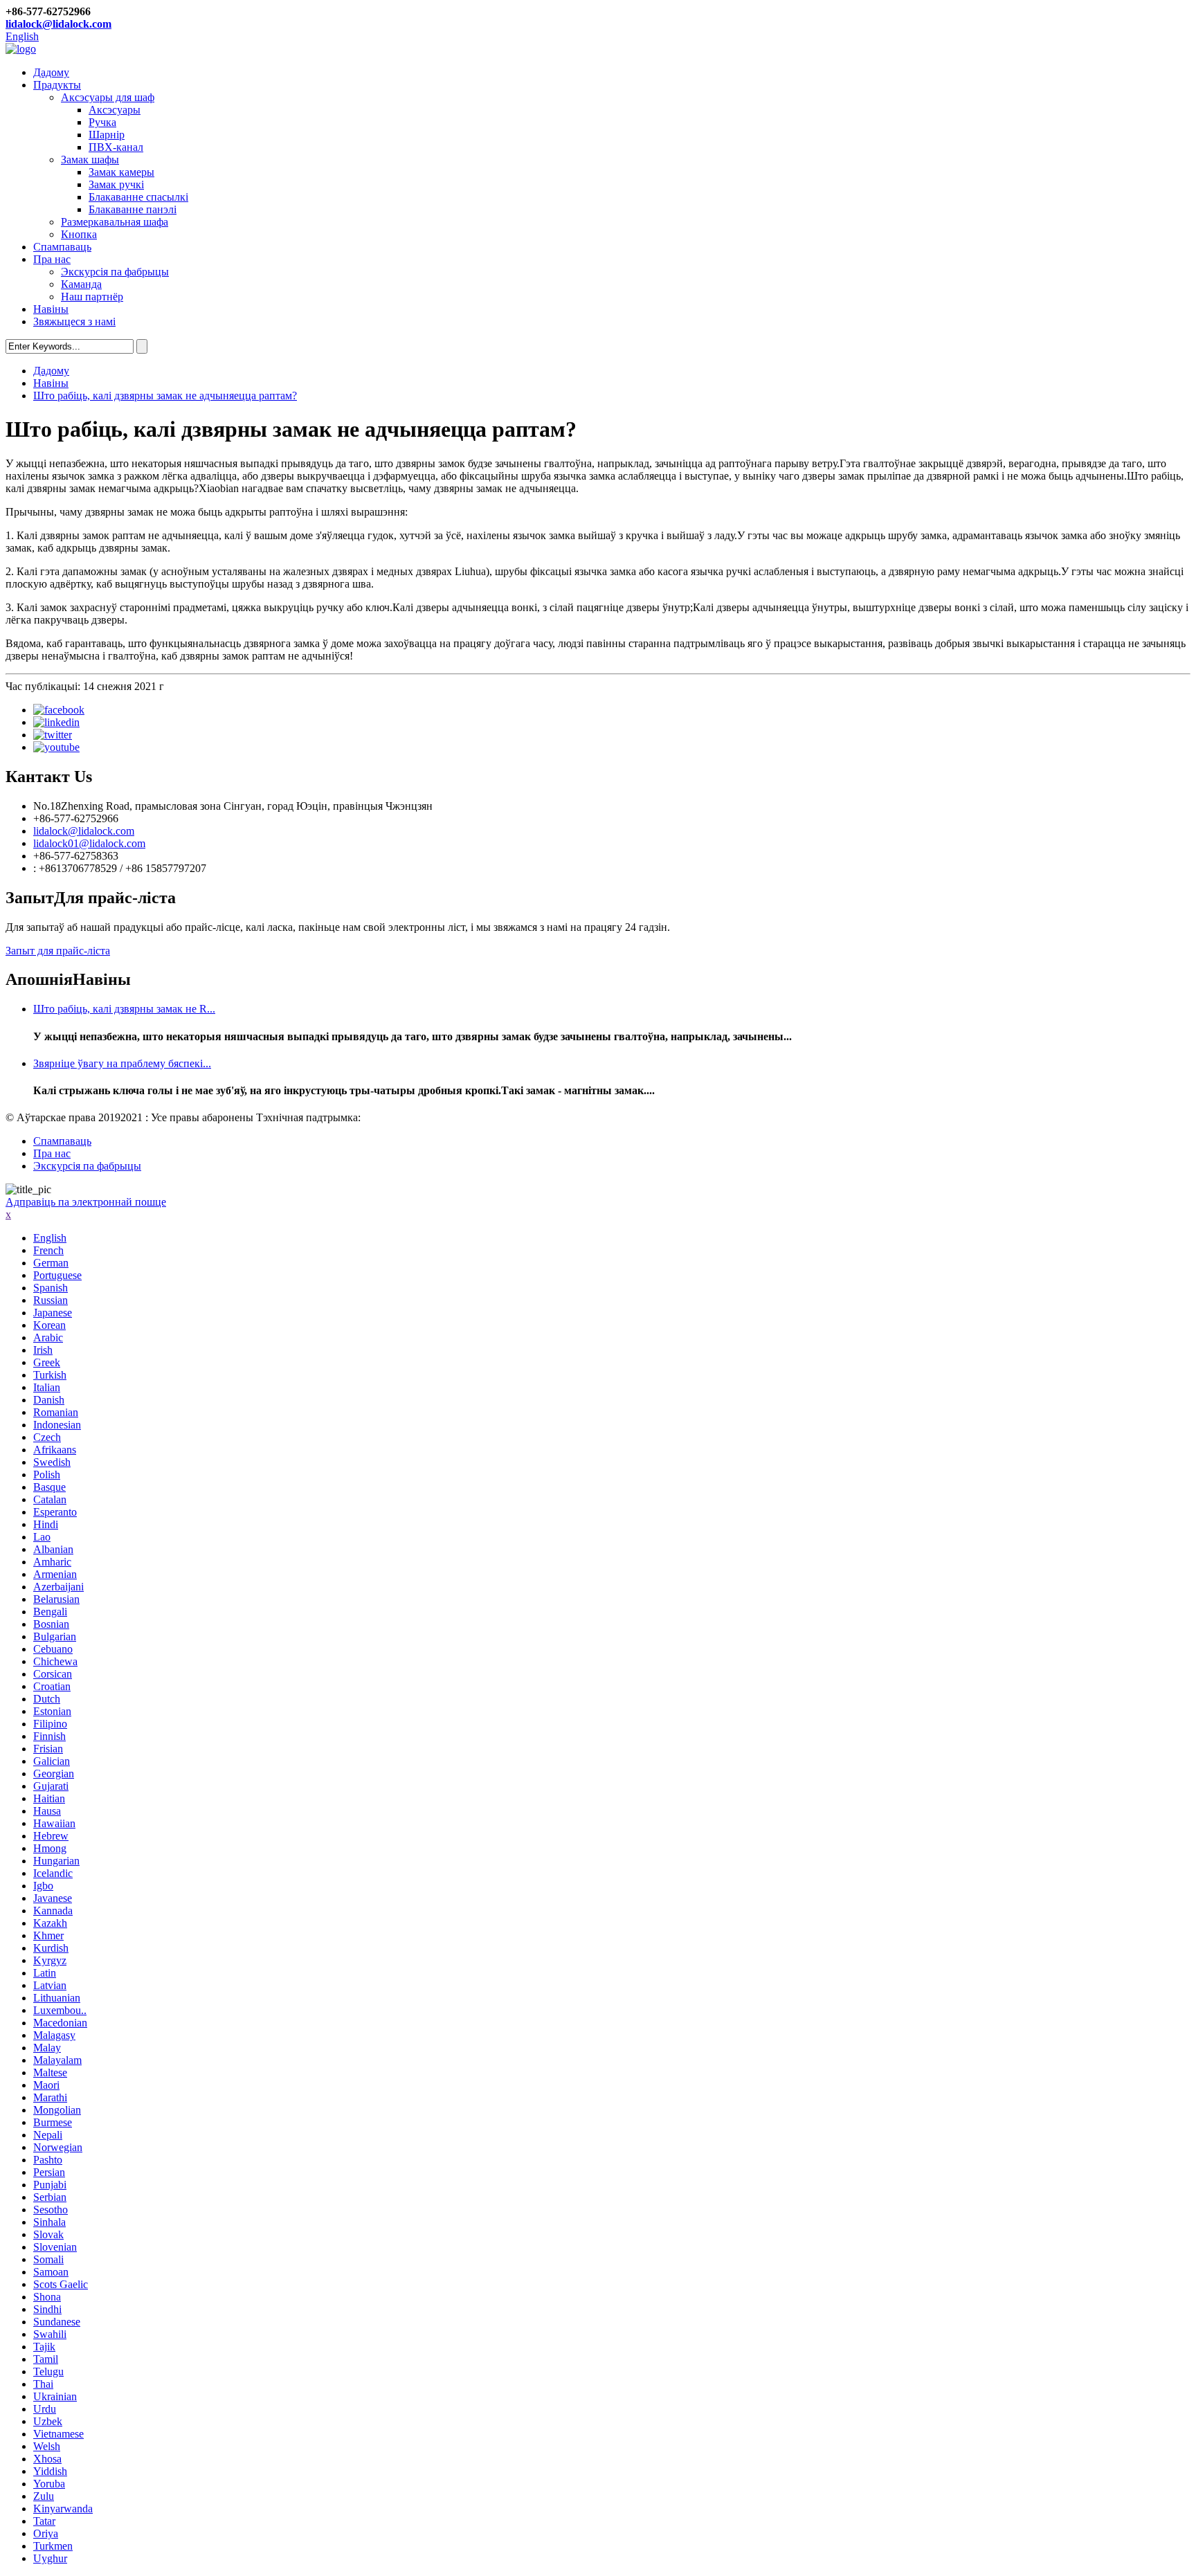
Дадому (51, 72)
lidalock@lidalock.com (58, 24)
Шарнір (107, 135)
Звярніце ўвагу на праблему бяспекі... (122, 1063)
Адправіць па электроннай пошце (86, 1202)
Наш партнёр (92, 297)
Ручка (102, 122)
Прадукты (57, 85)
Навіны (51, 309)
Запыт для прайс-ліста (58, 951)
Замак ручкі (116, 184)
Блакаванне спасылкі (138, 197)
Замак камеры (121, 172)
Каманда (81, 284)
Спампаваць (62, 247)
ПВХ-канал (116, 147)
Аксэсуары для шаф (108, 97)
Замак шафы (90, 160)
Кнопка (79, 234)
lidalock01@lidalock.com (89, 843)
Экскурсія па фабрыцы (115, 272)
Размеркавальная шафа (115, 222)
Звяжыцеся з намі (74, 321)
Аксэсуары (115, 110)
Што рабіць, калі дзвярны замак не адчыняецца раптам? (165, 396)
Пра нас (52, 259)
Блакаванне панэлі (133, 209)
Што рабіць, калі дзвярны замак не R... (124, 1009)
